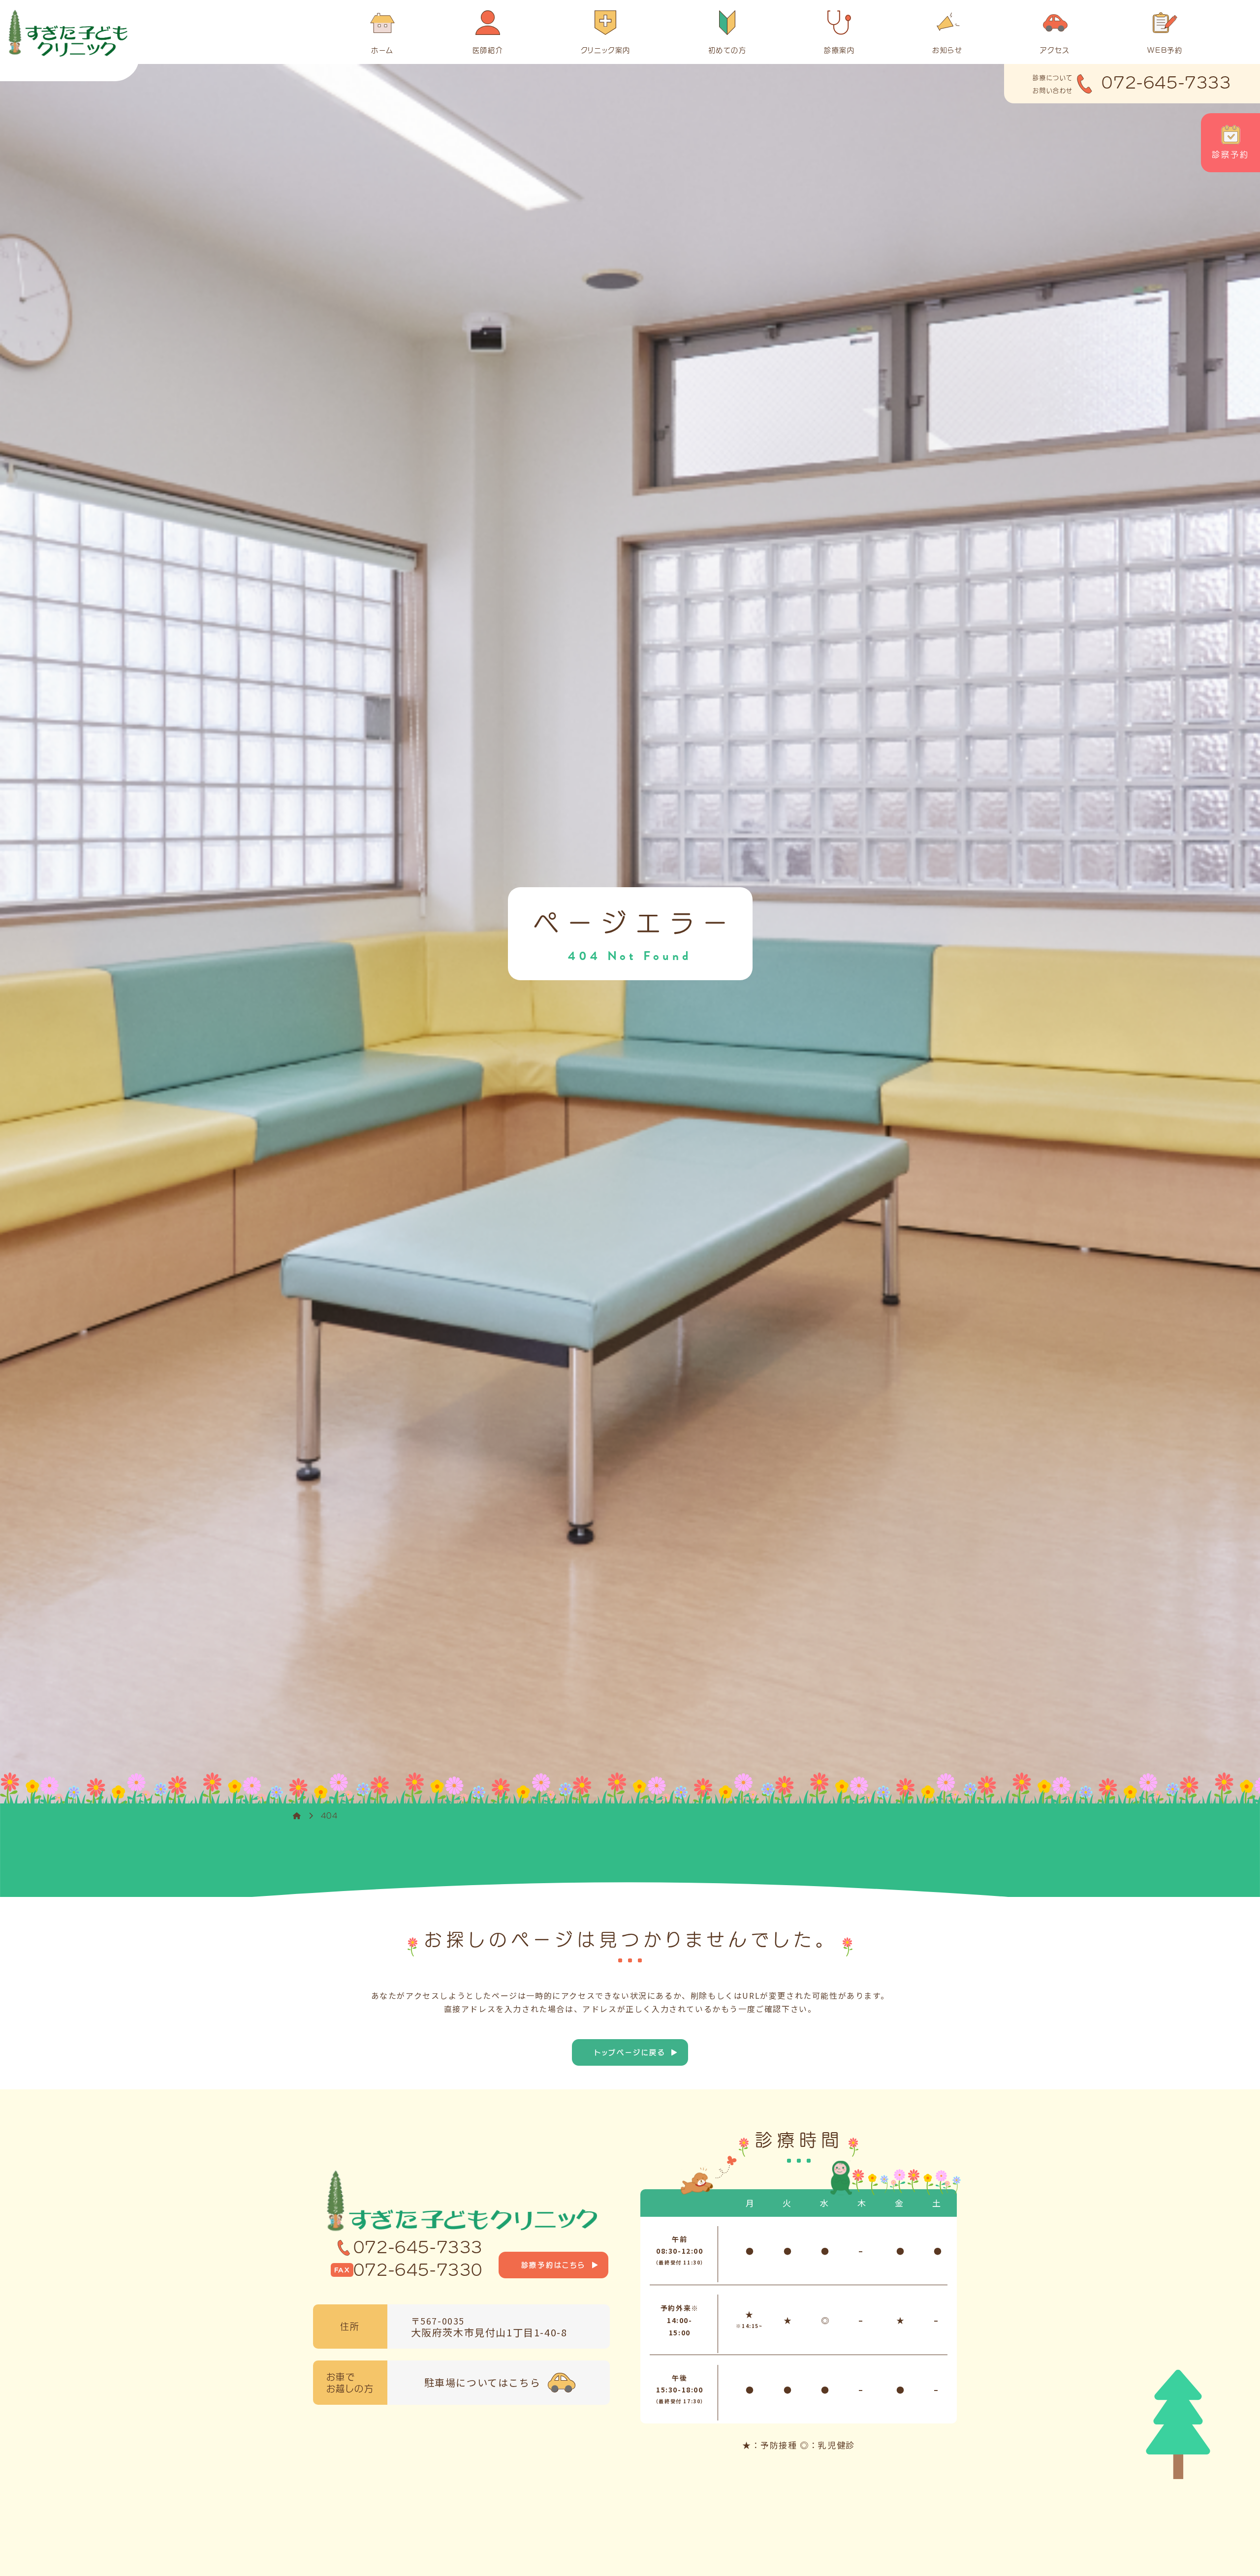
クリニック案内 (606, 50)
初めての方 (727, 50)
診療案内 (839, 50)
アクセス (1055, 50)
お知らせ (947, 50)
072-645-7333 (418, 2247)
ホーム (382, 50)
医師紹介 (488, 50)
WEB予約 (1165, 50)
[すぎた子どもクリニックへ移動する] (297, 1816)
